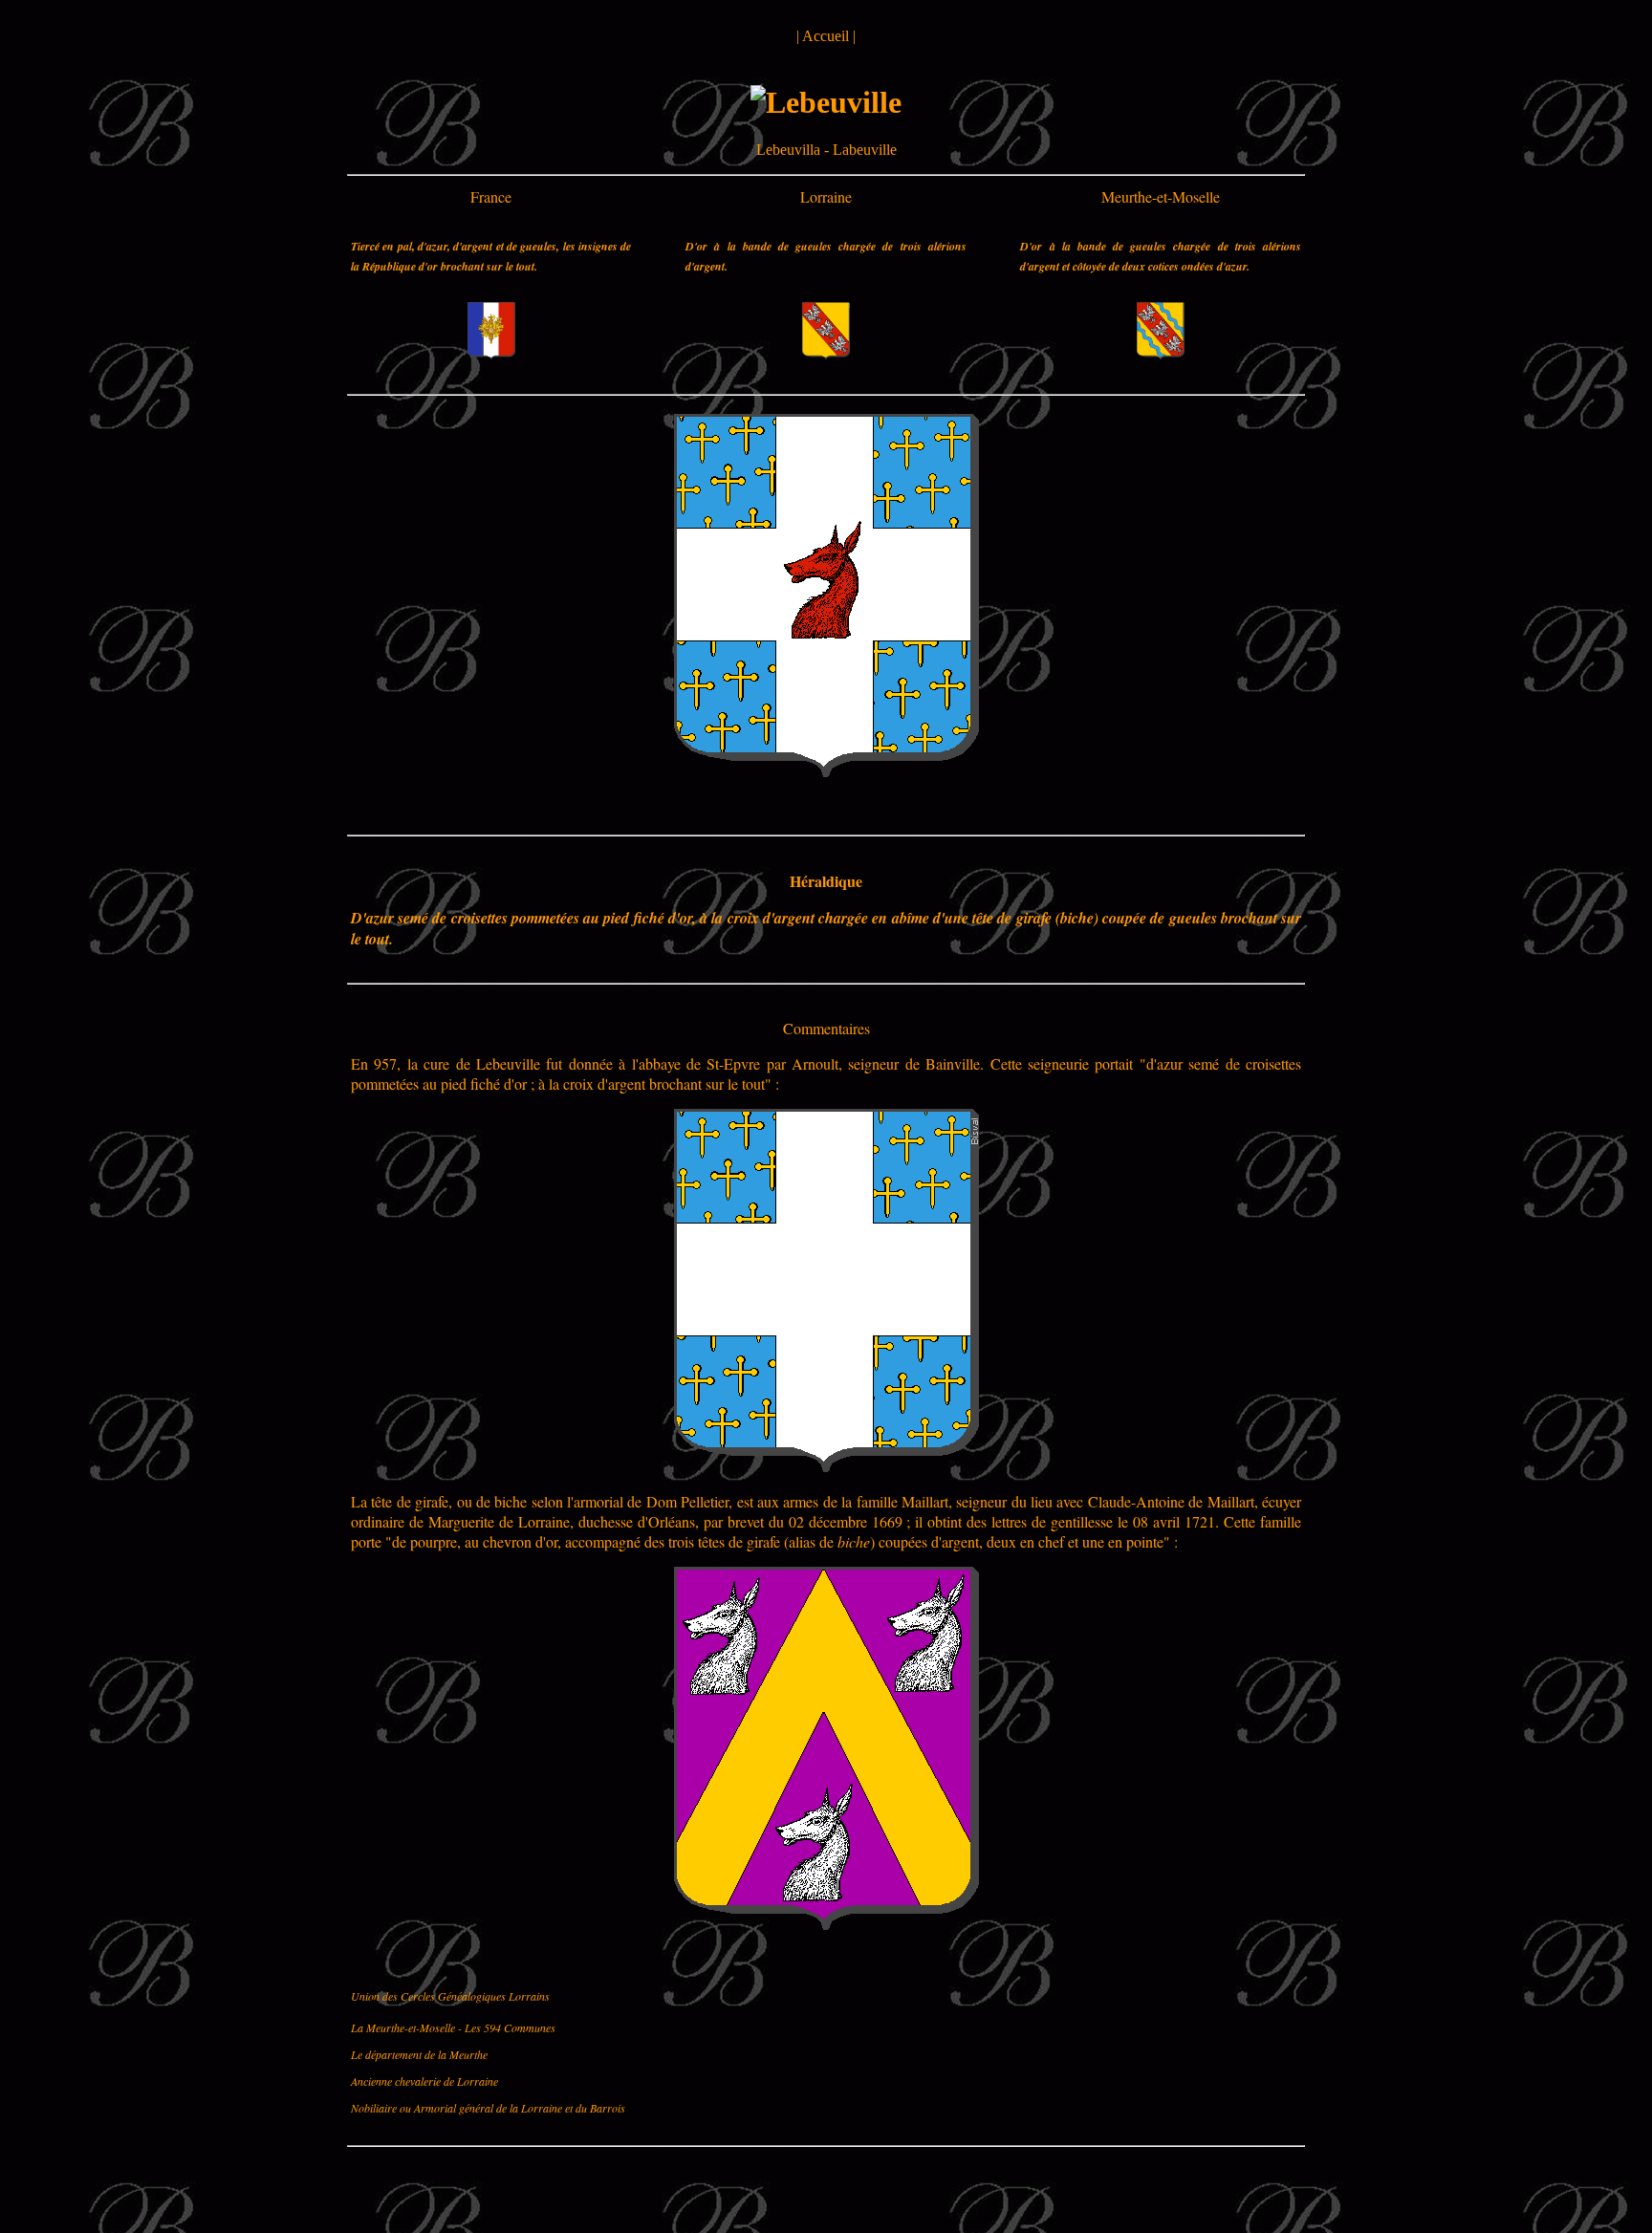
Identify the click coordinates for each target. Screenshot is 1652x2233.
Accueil (826, 36)
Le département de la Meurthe (419, 2054)
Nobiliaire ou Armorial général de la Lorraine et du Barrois (488, 2108)
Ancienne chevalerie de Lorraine (424, 2081)
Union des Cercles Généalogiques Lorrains (450, 1996)
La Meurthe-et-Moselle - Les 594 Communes (453, 2027)
